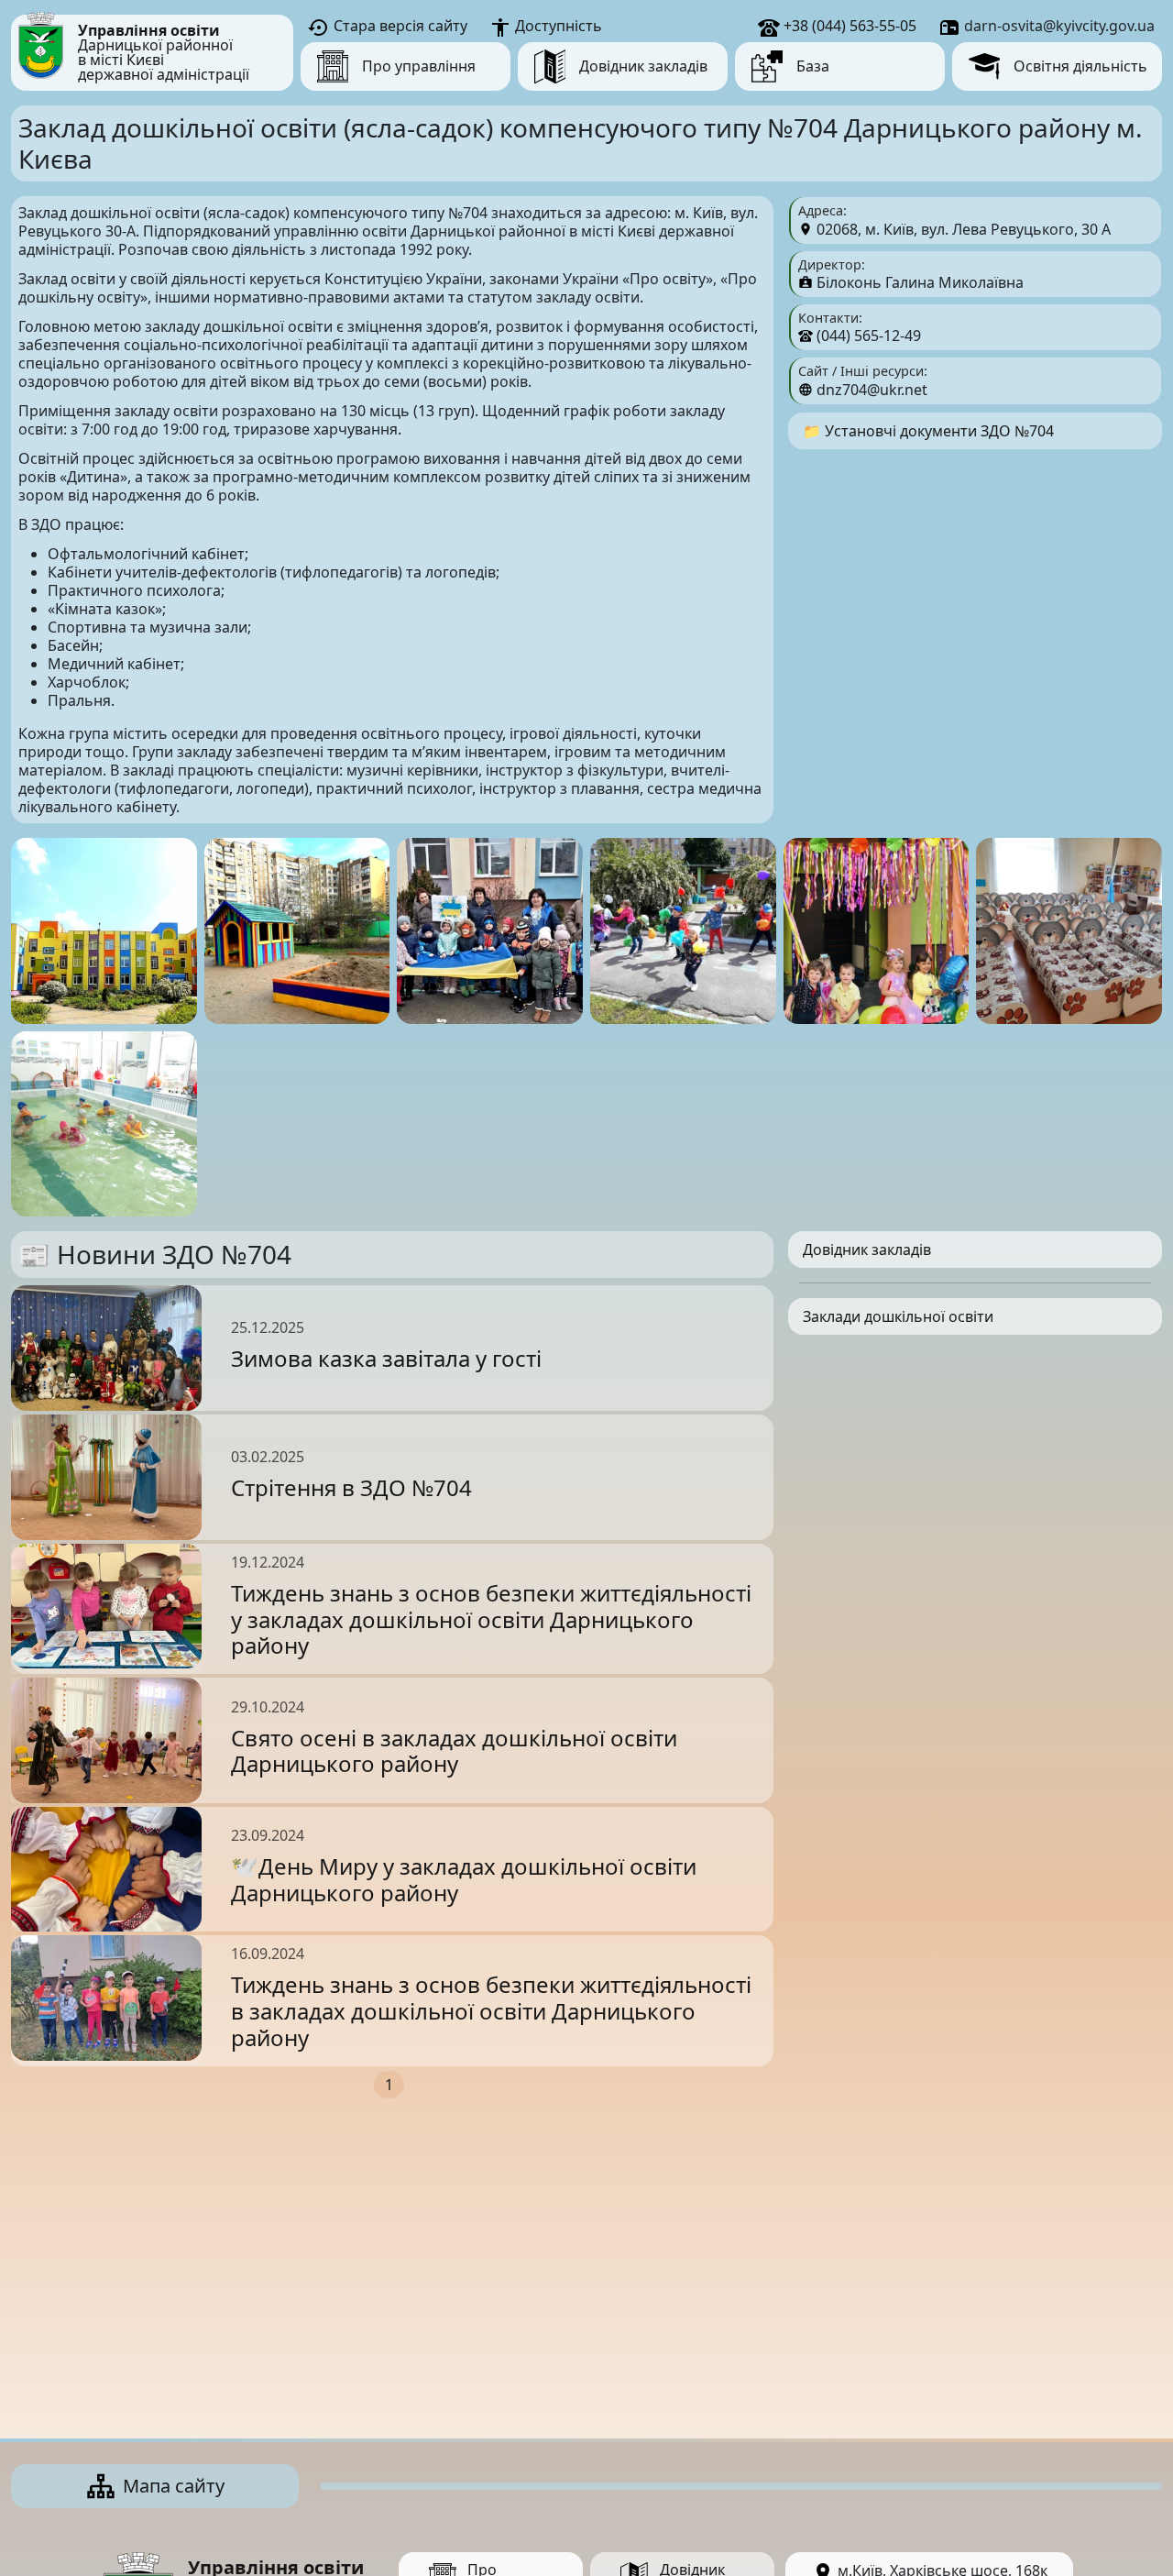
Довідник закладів (867, 1249)
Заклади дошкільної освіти (898, 1316)
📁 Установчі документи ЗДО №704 (928, 431)
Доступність (557, 26)
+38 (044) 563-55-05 (848, 26)
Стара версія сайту (399, 26)
